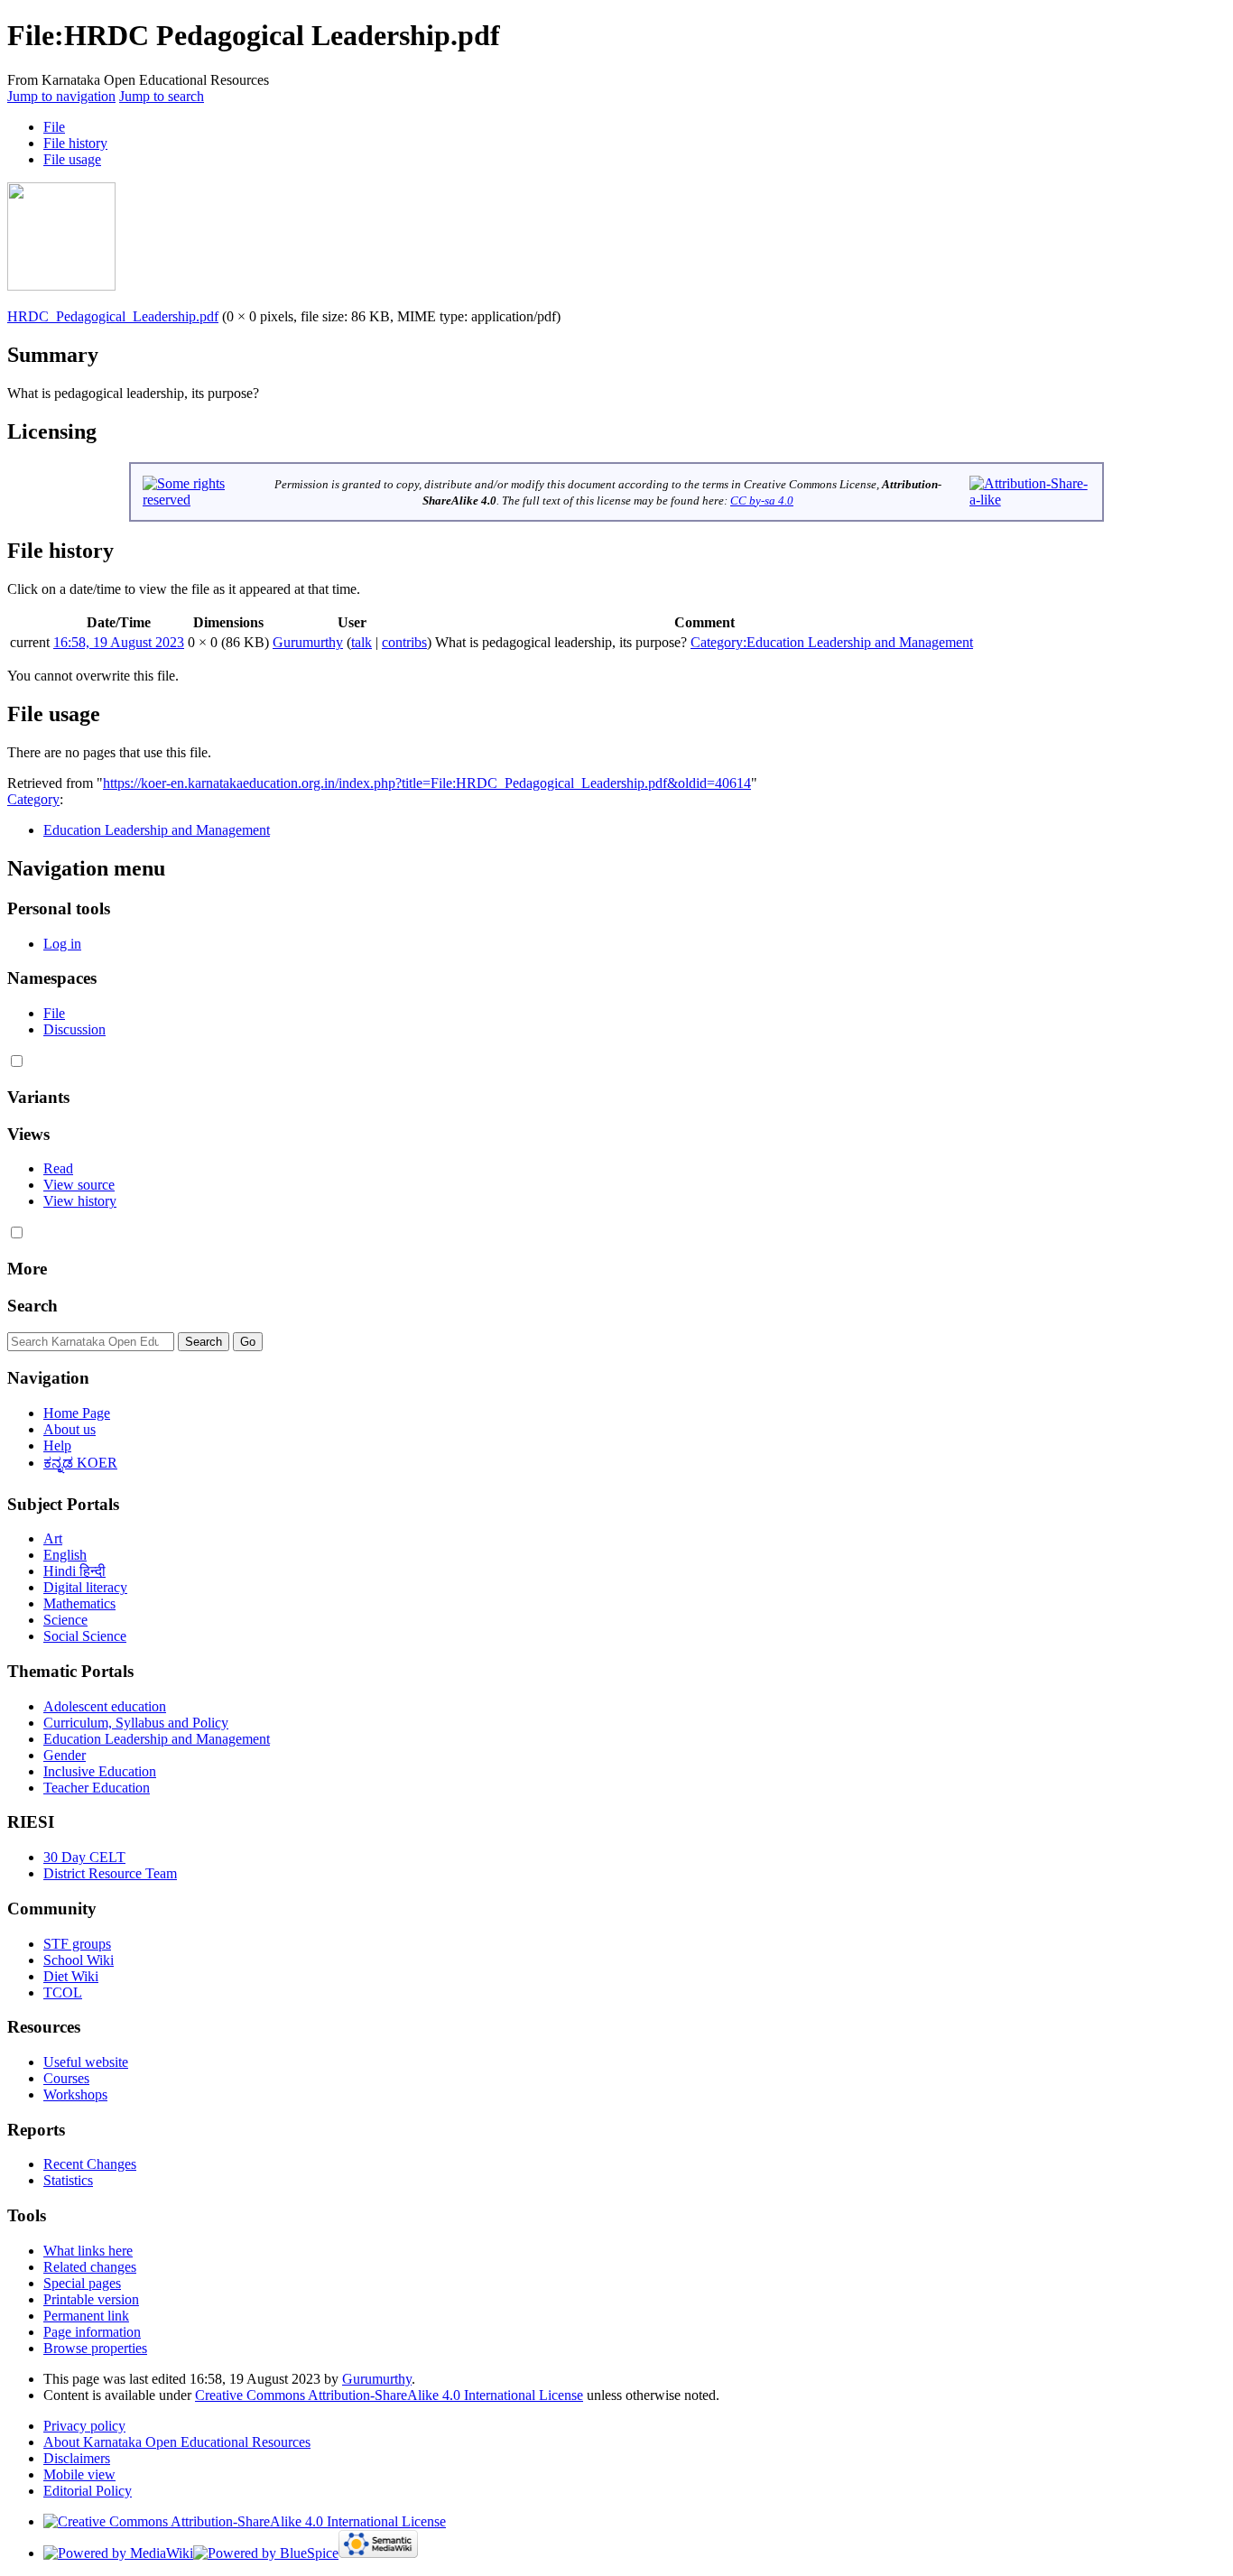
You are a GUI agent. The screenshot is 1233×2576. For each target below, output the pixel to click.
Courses (66, 2078)
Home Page (77, 1413)
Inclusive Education (100, 1771)
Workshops (75, 2094)
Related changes (90, 2267)
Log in (62, 944)
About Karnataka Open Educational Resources (177, 2442)
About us (70, 1429)
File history (75, 143)
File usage (72, 159)
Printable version (91, 2299)
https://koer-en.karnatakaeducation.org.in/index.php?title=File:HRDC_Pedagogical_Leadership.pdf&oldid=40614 (427, 783)
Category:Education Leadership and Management (832, 642)
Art (53, 1538)
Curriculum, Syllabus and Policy (136, 1723)
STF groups (77, 1944)
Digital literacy (85, 1587)
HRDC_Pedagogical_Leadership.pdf (113, 316)
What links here (88, 2251)
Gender (65, 1755)
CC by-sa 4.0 (762, 500)
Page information (92, 2332)
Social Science (85, 1636)
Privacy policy (84, 2426)
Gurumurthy (377, 2379)
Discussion (74, 1029)
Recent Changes (90, 2164)
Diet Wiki (71, 1976)
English (65, 1555)
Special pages (82, 2283)
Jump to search (162, 96)
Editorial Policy (88, 2491)
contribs (404, 642)
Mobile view (79, 2474)
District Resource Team (110, 1873)
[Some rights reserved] (195, 500)
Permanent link (86, 2316)
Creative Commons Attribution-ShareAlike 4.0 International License (389, 2395)
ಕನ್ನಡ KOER (80, 1463)
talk (362, 642)
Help (57, 1446)
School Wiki (79, 1960)
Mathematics (79, 1603)
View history (80, 1201)
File (54, 127)
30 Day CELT (84, 1857)
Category (33, 799)
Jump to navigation (61, 96)
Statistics (68, 2180)
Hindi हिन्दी (74, 1571)
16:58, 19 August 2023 (119, 642)
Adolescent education (105, 1706)
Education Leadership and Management (157, 830)
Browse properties (95, 2348)
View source (79, 1185)
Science (65, 1620)
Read (58, 1168)
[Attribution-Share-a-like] (1030, 500)
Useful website (86, 2062)
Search (32, 1306)
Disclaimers (77, 2458)
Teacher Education (97, 1788)
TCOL (63, 1992)
